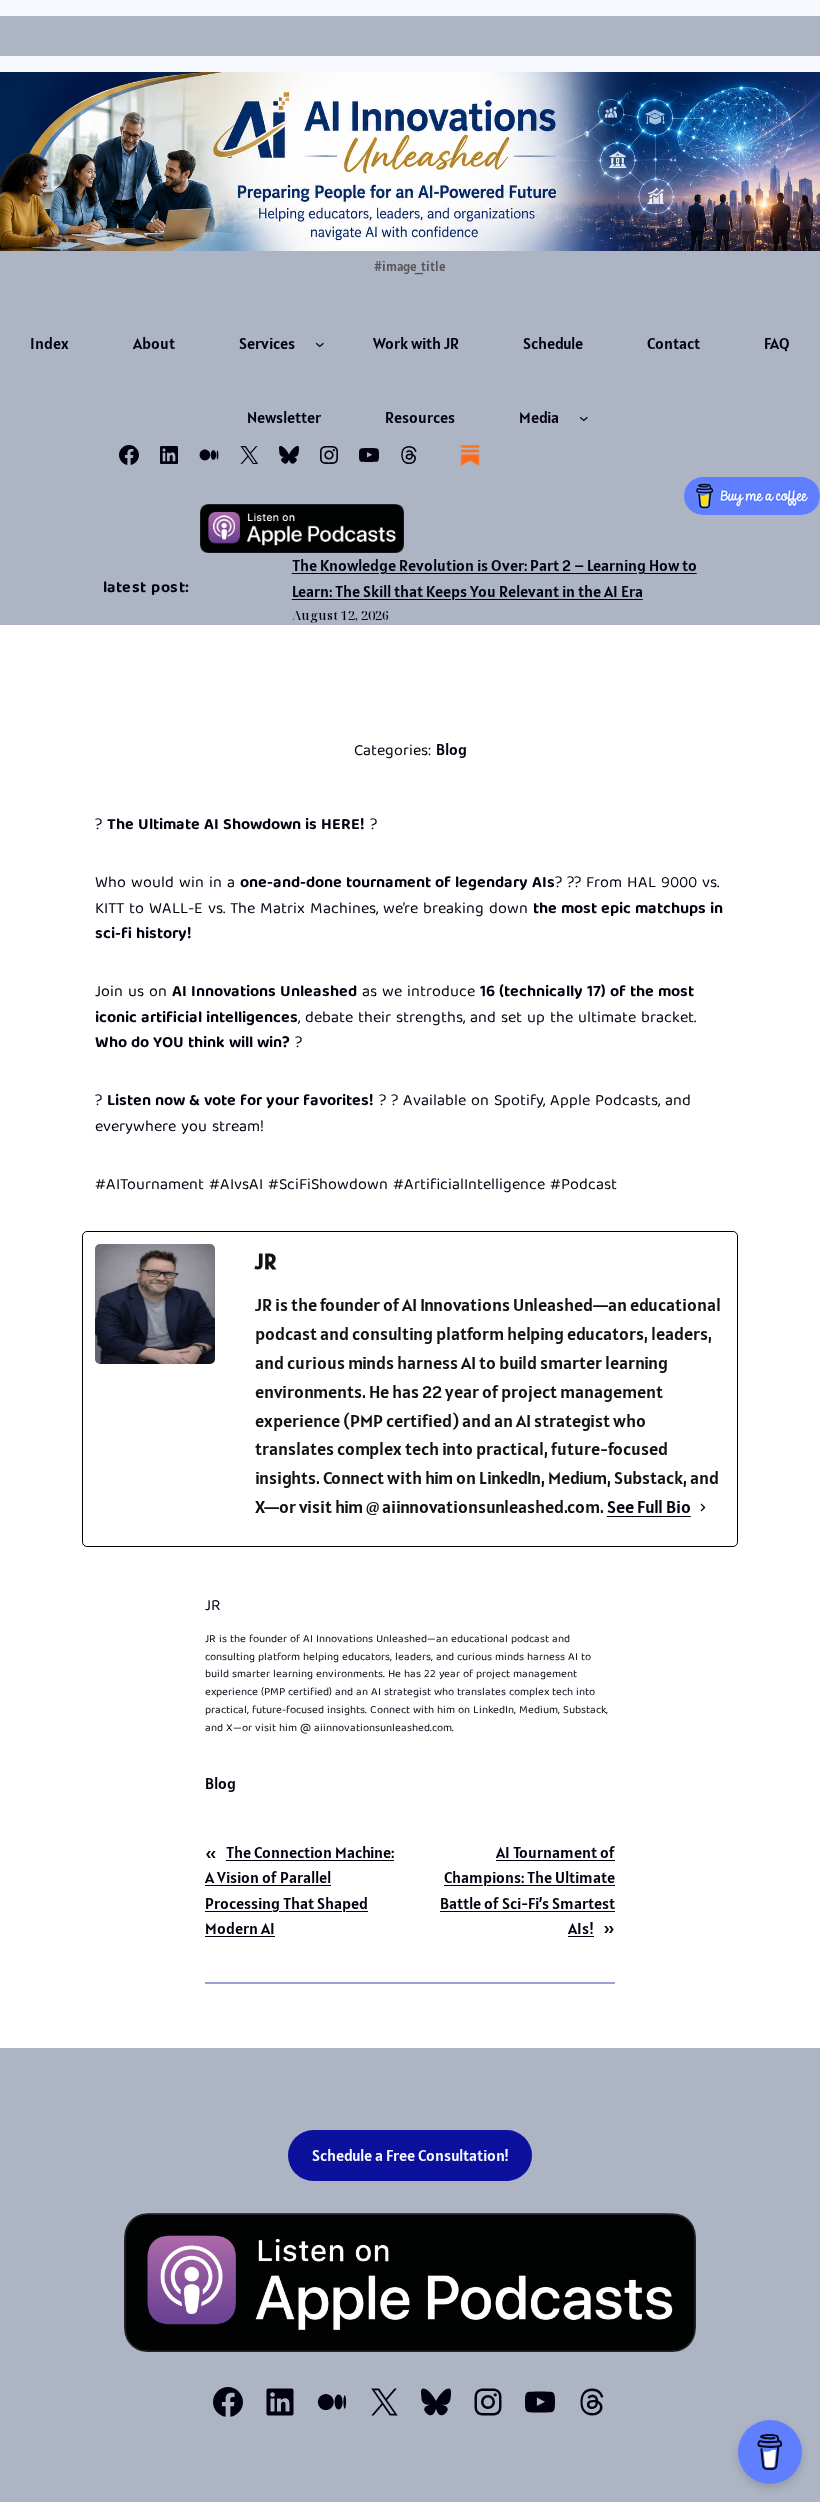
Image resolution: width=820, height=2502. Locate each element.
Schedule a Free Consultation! (410, 2155)
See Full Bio (649, 1506)
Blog (451, 749)
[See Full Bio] (703, 1507)
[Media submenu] (584, 418)
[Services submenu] (320, 344)
